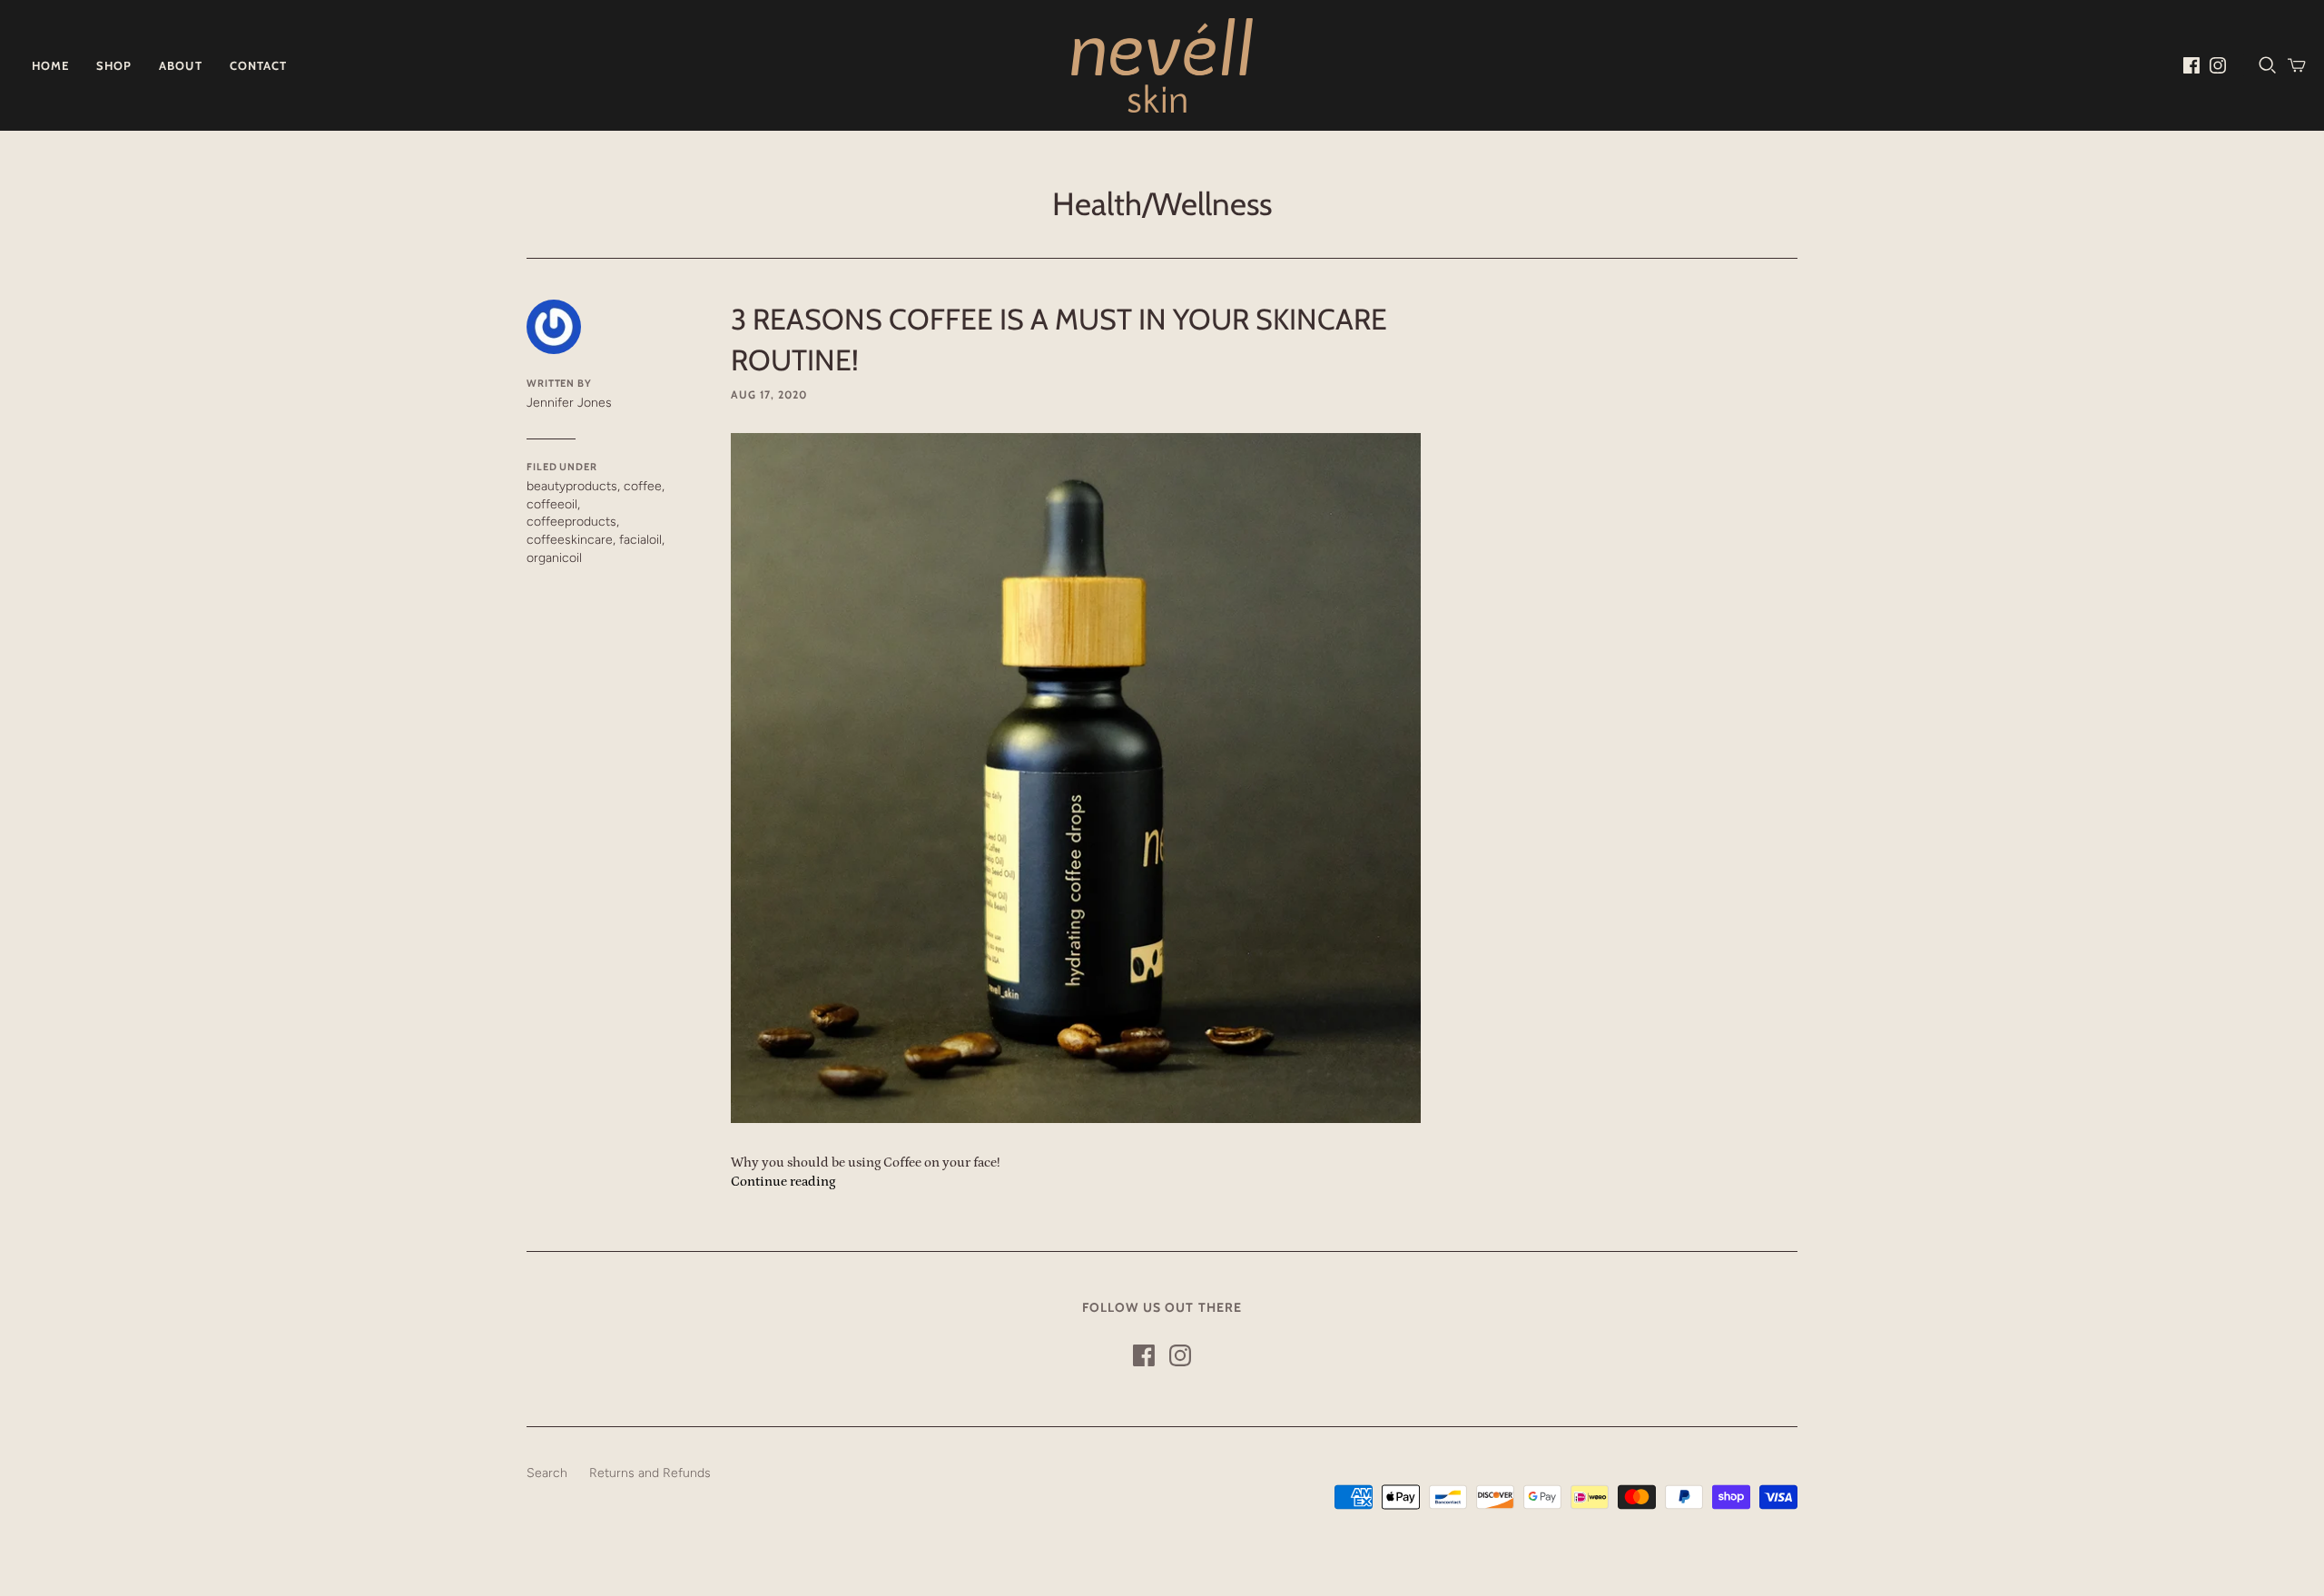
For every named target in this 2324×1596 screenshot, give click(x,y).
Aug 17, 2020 (769, 394)
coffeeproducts (571, 522)
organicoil (554, 558)
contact (258, 65)
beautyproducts (572, 486)
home (50, 65)
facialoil (640, 540)
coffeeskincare (570, 540)
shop (114, 65)
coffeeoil (552, 504)
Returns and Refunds (650, 1473)
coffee (643, 486)
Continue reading (783, 1182)
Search (547, 1473)
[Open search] (2268, 65)
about (180, 65)
